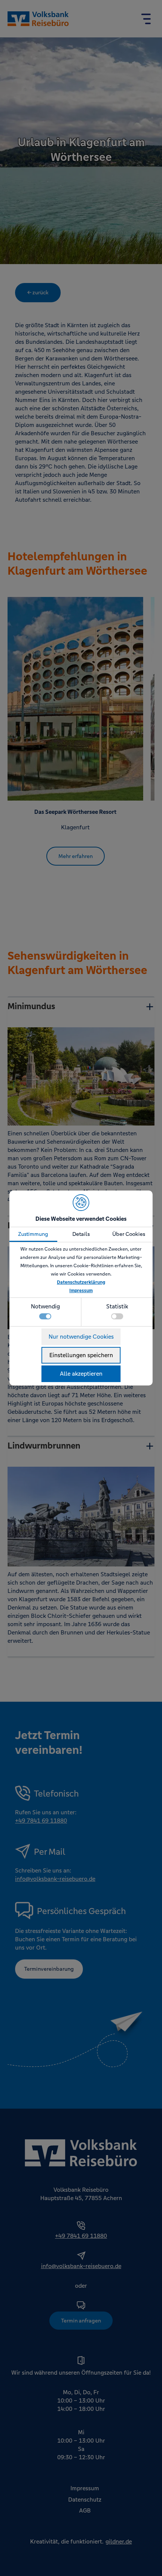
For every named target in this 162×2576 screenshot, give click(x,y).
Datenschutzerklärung (81, 1282)
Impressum (81, 1291)
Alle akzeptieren (81, 1374)
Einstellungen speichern (81, 1355)
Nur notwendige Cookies (81, 1337)
